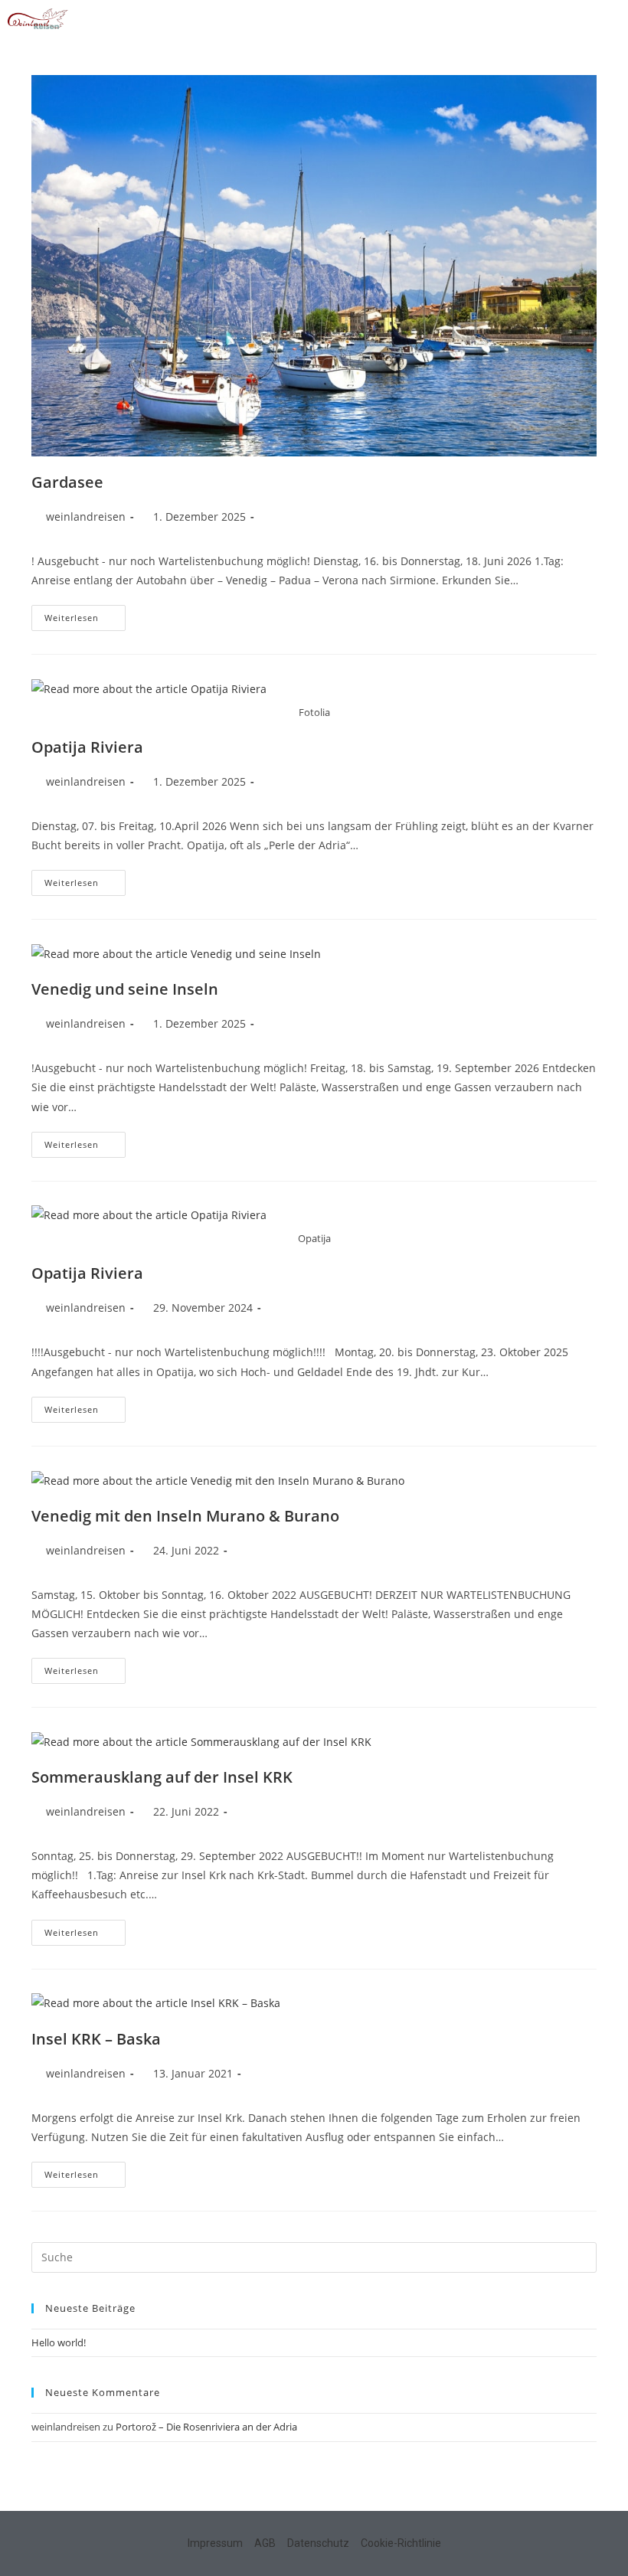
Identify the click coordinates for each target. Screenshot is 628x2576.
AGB (265, 2543)
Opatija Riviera (87, 747)
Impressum (215, 2543)
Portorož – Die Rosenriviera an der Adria (206, 2427)
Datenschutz (318, 2543)
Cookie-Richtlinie (401, 2543)
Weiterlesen (85, 614)
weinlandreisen (86, 517)
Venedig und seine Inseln (125, 989)
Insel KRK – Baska (96, 2039)
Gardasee (67, 482)
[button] (609, 20)
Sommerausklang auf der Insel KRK (162, 1777)
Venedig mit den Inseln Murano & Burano (185, 1516)
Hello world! (59, 2342)
